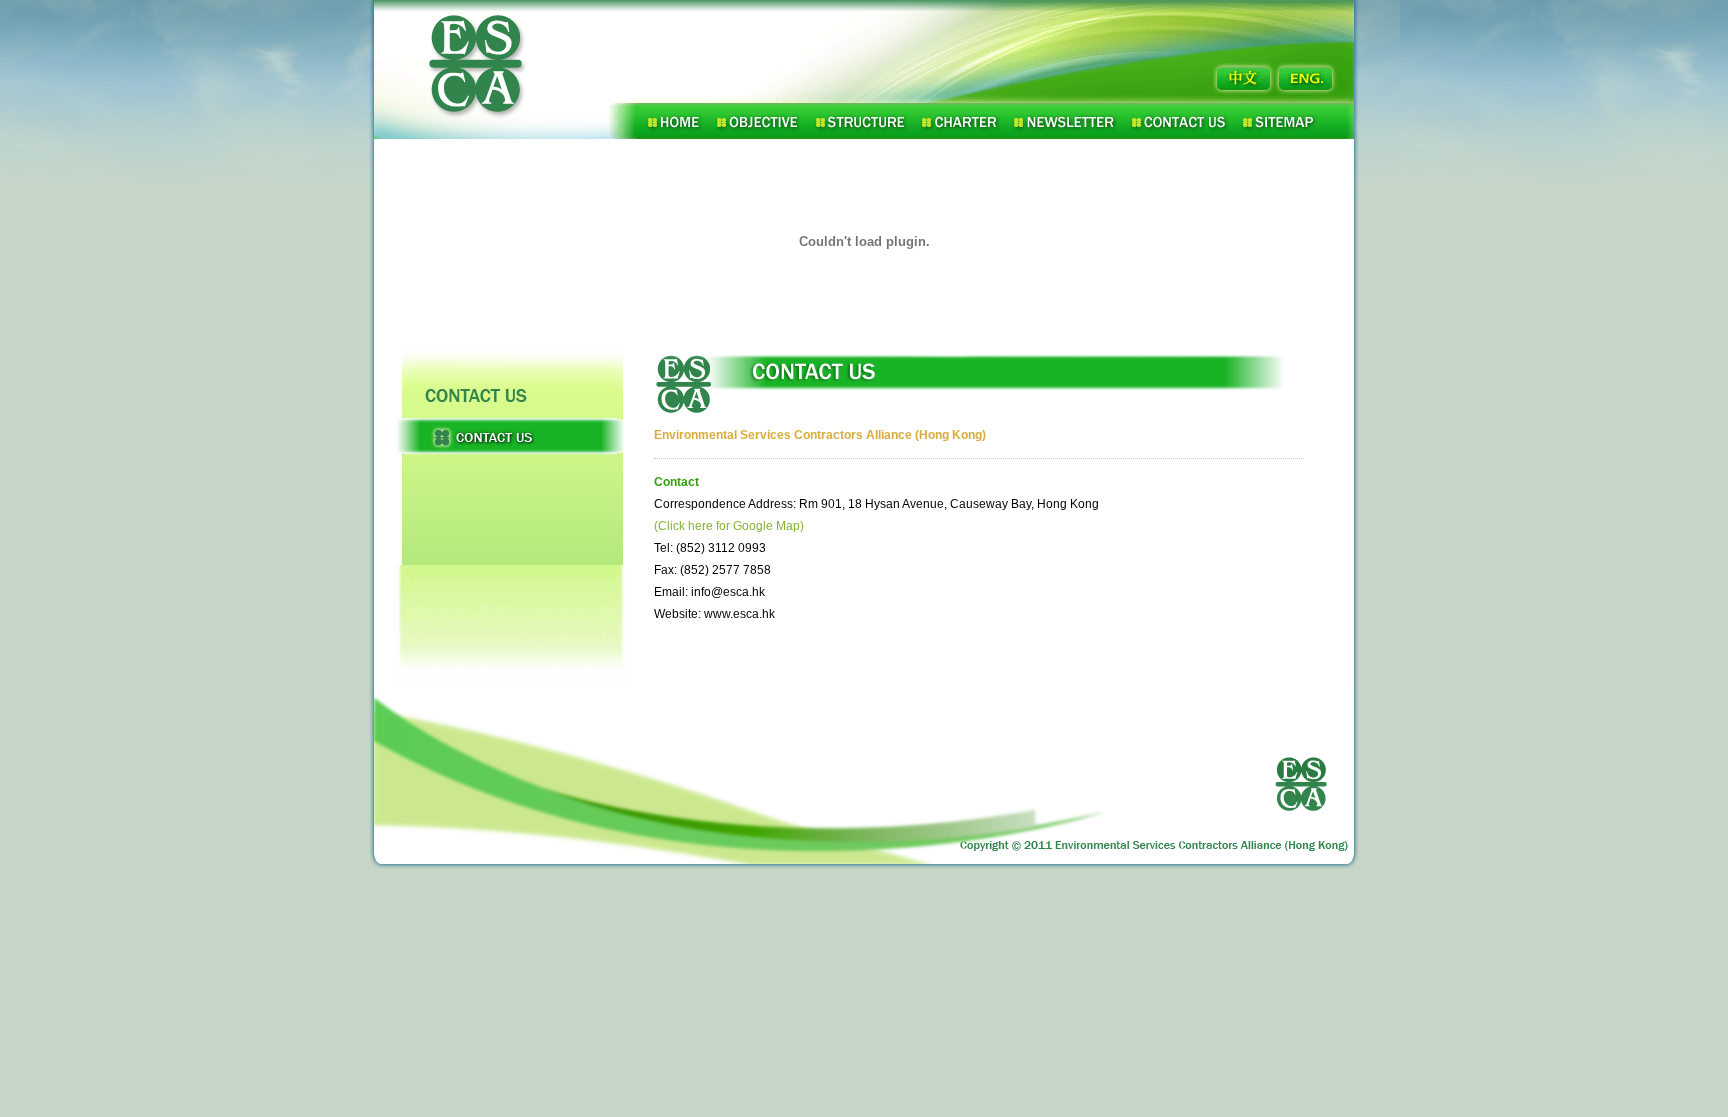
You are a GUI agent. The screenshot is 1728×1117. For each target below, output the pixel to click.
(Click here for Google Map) (729, 526)
